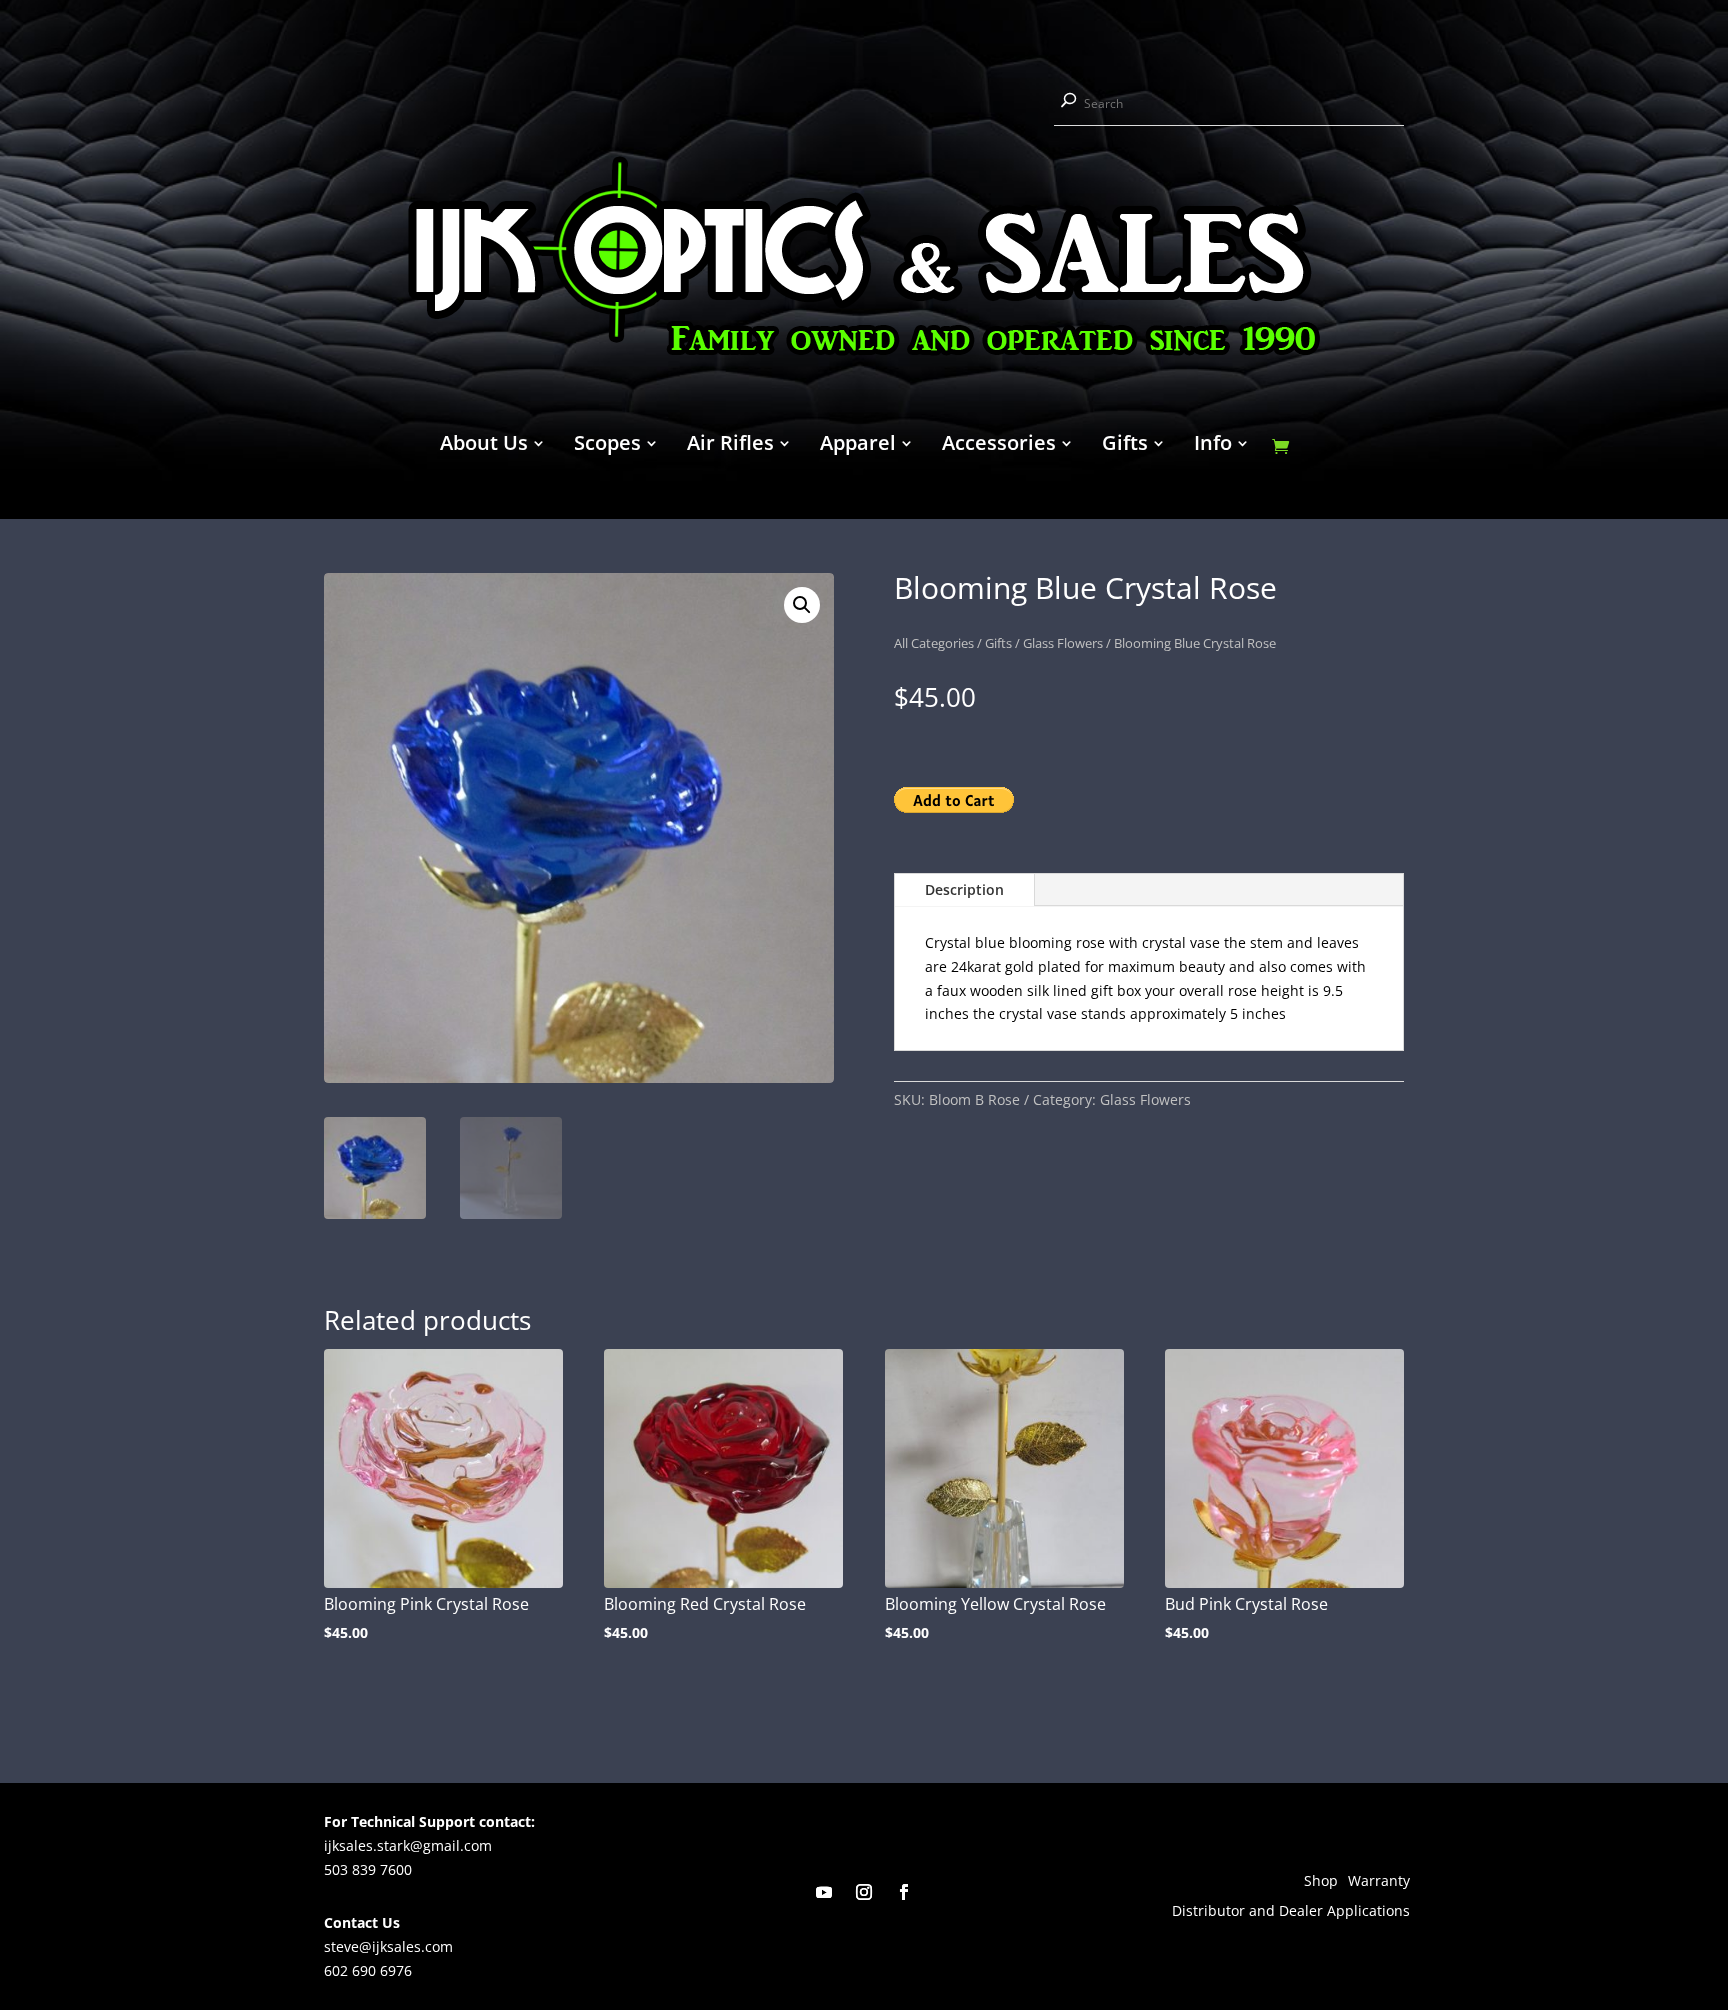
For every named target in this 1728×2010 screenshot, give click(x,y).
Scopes (607, 446)
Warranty (1379, 1882)
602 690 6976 (368, 1970)
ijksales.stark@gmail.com (408, 1845)
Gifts (1125, 446)
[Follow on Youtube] (824, 1892)
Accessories (999, 446)
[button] (802, 605)
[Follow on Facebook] (904, 1892)
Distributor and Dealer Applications (1291, 1912)
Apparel (858, 446)
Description (964, 889)
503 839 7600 (368, 1869)
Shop (1321, 1882)
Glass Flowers (1063, 643)
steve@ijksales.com (388, 1946)
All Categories (934, 643)
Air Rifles (730, 446)
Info (1213, 446)
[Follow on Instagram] (864, 1892)
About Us (484, 446)
